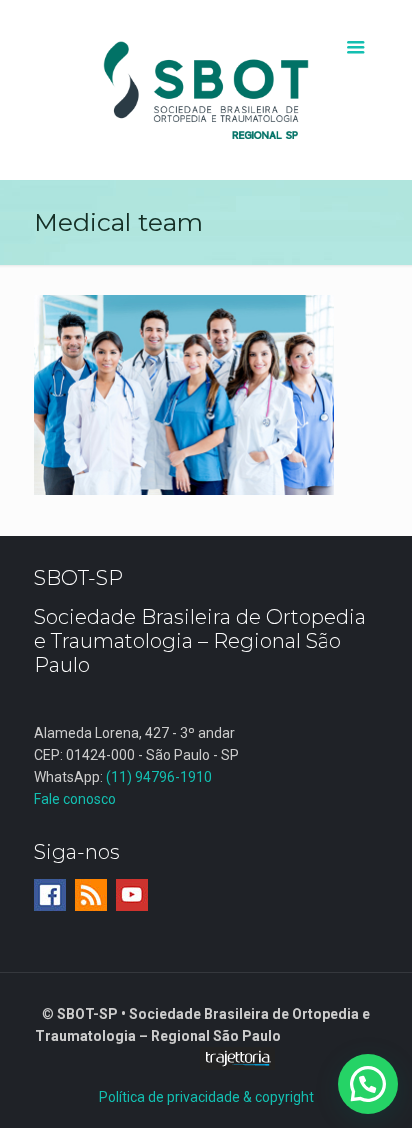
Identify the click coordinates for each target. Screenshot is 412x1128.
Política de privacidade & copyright (206, 1097)
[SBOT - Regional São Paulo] (206, 90)
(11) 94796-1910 (159, 777)
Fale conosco (75, 799)
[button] (368, 1084)
